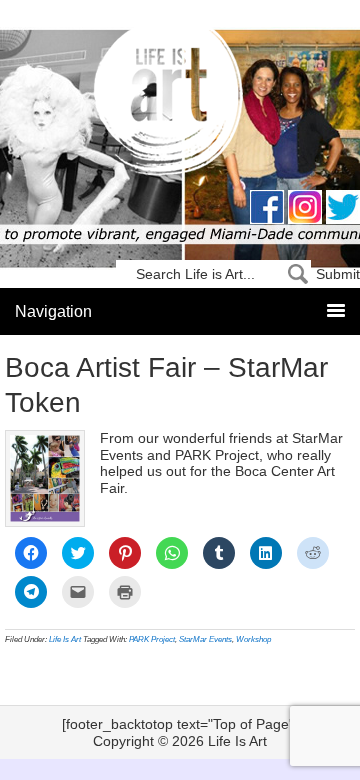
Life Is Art (180, 102)
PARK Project (152, 639)
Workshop (253, 639)
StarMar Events (205, 639)
